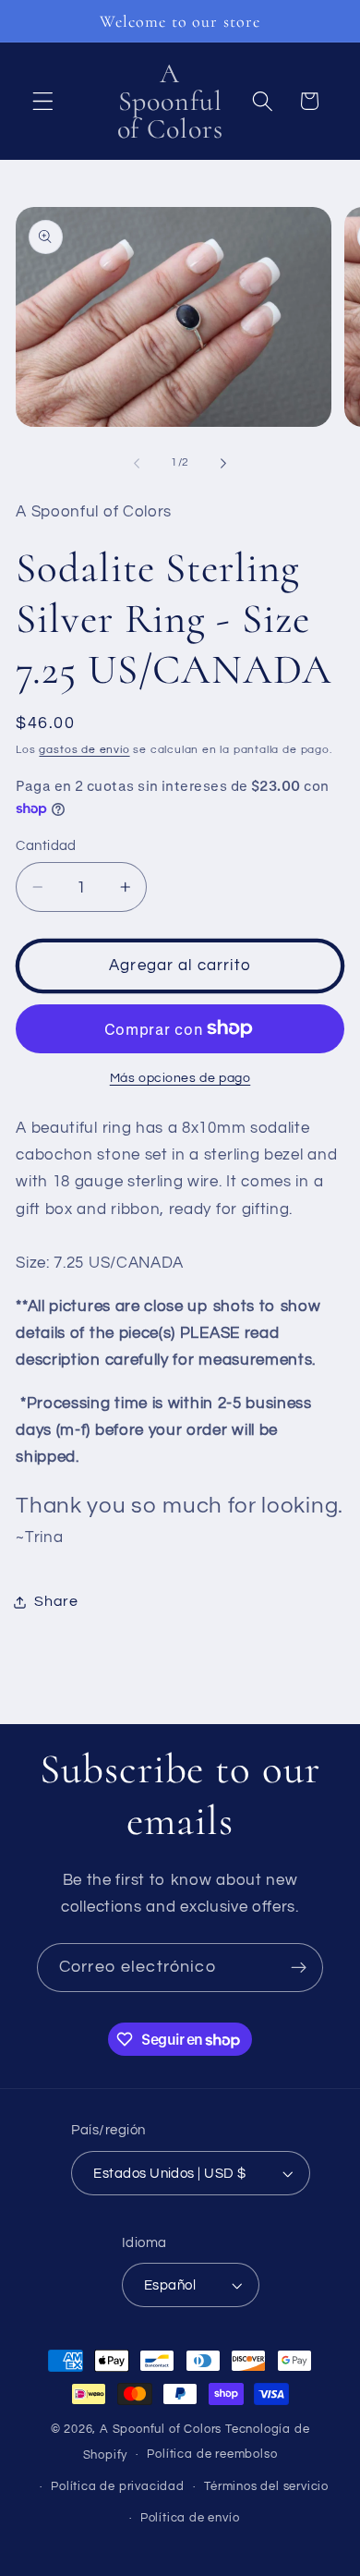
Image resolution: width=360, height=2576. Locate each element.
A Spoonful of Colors (161, 2430)
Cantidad (46, 846)
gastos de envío (84, 750)
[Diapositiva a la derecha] (223, 463)
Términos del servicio (266, 2487)
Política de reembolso (212, 2454)
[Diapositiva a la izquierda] (137, 463)
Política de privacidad (118, 2487)
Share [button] (56, 1601)
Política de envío (190, 2518)
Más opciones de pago (180, 1078)
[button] (43, 101)
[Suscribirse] (299, 1968)
